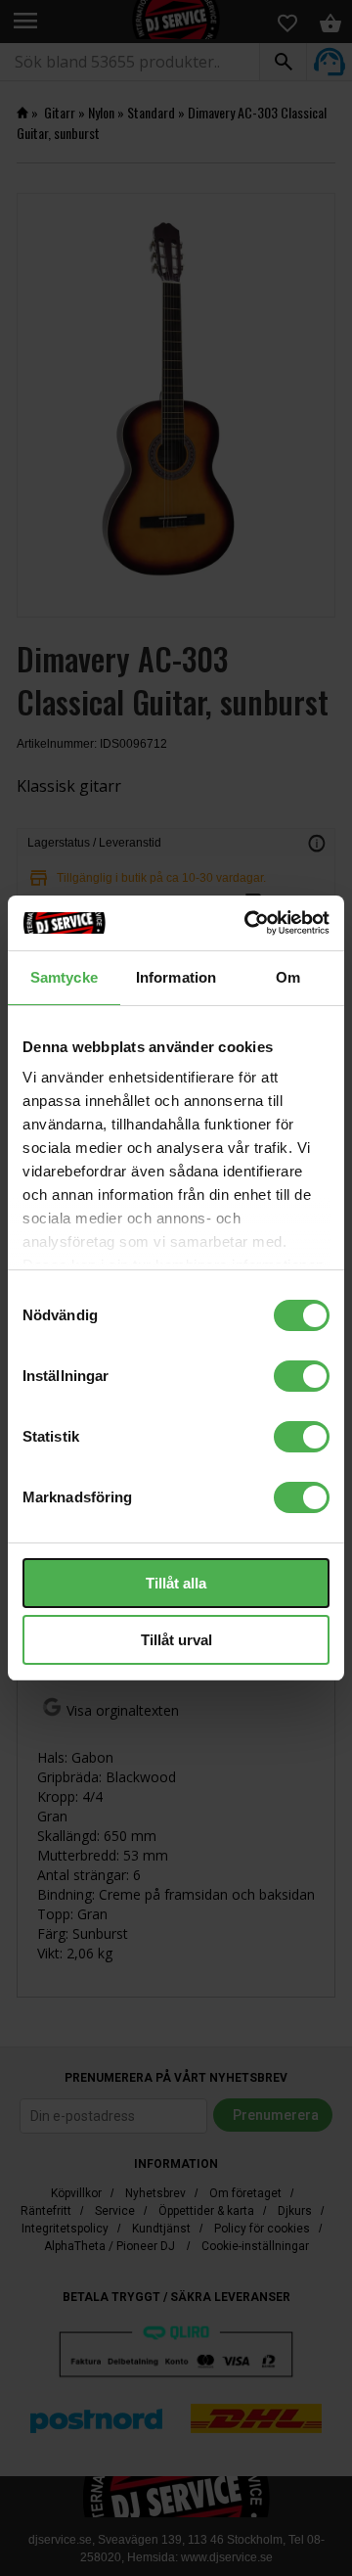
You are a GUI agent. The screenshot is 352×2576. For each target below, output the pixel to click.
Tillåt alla (176, 1583)
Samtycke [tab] (64, 977)
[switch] (302, 1376)
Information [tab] (176, 977)
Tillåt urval (176, 1640)
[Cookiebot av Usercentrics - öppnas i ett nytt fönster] (248, 923)
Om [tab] (288, 977)
